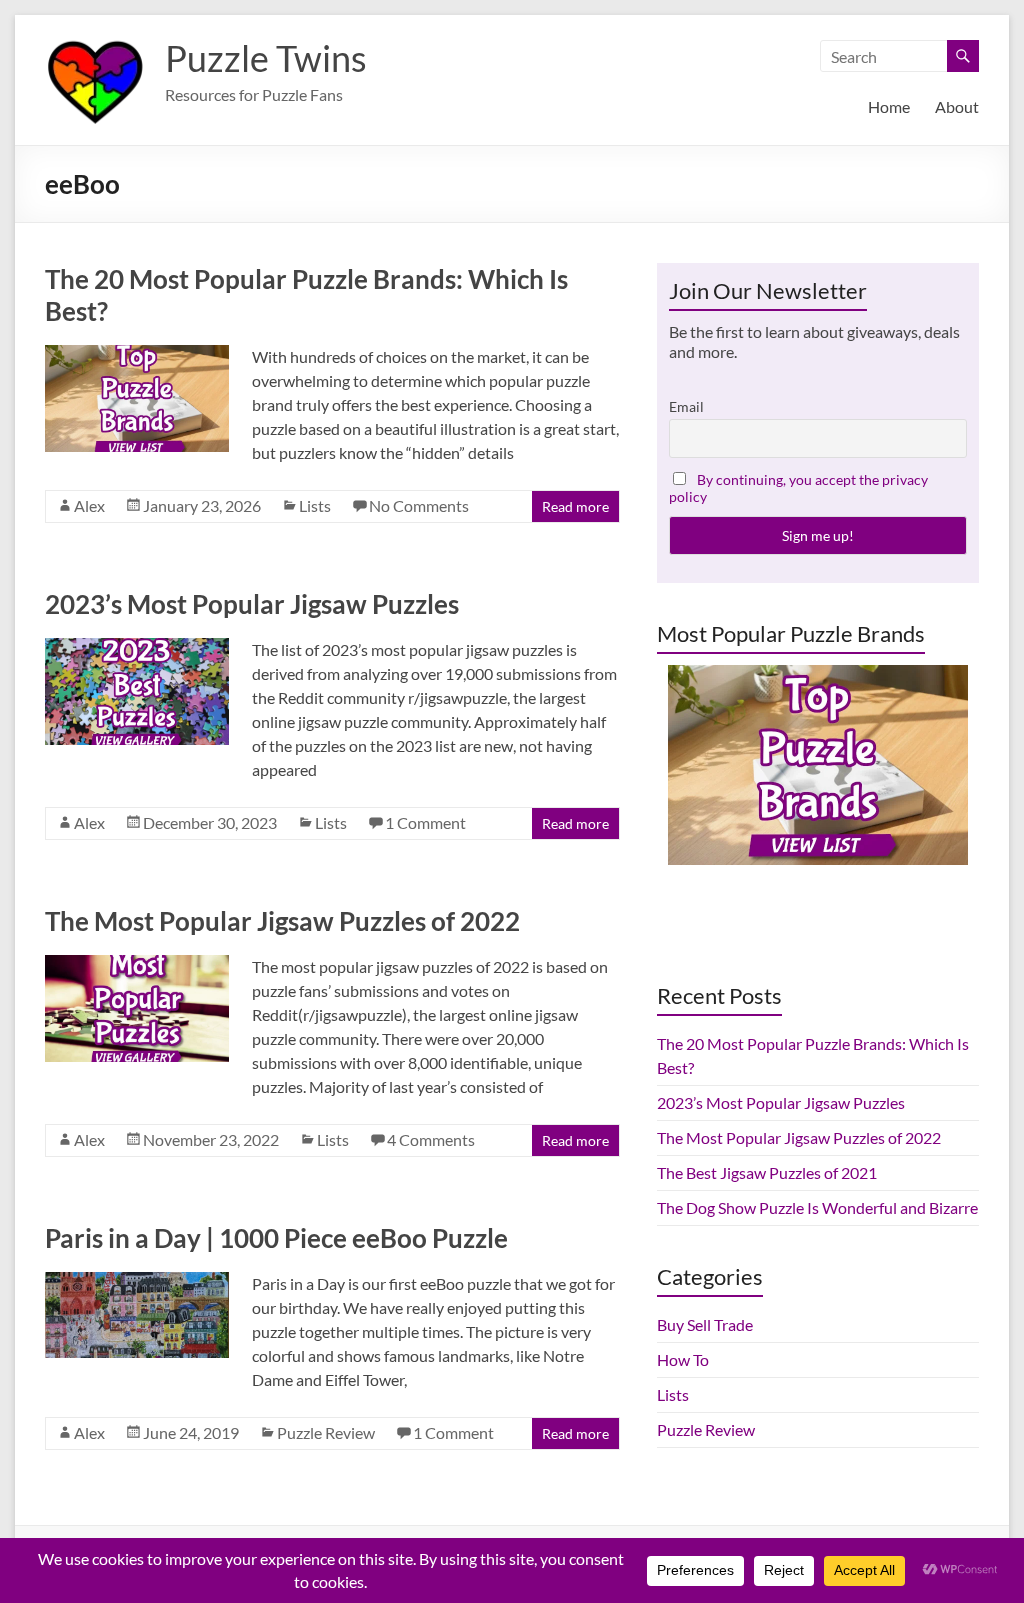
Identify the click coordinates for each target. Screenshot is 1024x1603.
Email (686, 406)
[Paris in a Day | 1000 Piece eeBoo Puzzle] (137, 1281)
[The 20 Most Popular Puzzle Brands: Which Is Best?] (137, 354)
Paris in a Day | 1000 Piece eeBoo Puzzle (276, 1238)
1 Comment (425, 822)
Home (889, 106)
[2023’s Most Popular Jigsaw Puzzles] (137, 647)
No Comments (419, 505)
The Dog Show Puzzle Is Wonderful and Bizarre (817, 1207)
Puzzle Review (326, 1432)
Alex (89, 505)
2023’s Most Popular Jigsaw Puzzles (252, 604)
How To (683, 1359)
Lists (315, 505)
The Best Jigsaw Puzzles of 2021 (767, 1172)
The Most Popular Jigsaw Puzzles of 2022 (282, 921)
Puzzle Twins (266, 58)
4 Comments (431, 1139)
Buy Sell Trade (705, 1324)
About (957, 106)
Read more (575, 506)
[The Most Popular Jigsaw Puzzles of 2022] (137, 964)
